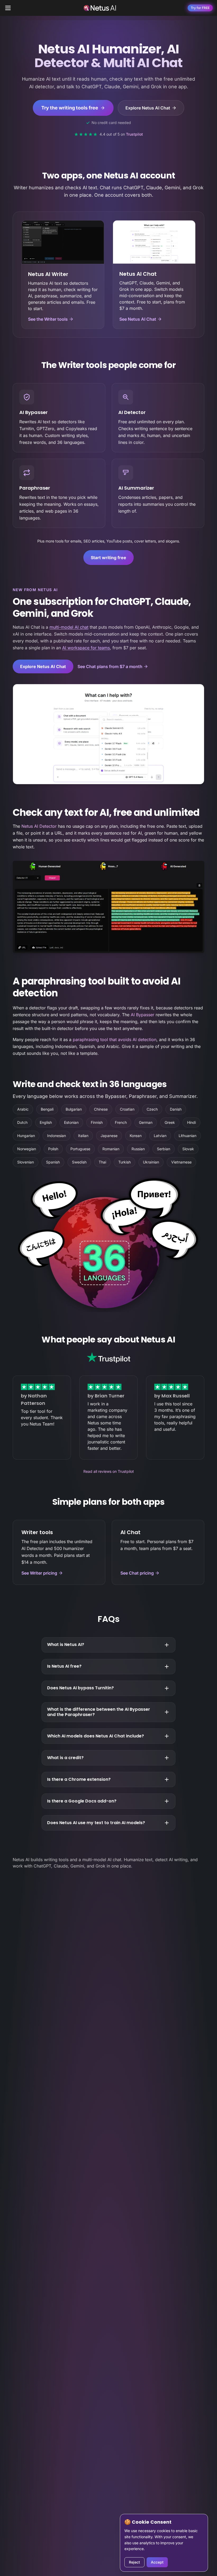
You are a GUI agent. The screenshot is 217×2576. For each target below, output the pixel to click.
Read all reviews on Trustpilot (109, 1471)
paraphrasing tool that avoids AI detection (115, 1039)
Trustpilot (134, 134)
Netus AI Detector (39, 826)
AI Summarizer (136, 488)
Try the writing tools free (70, 108)
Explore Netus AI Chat (148, 108)
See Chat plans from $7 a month (110, 666)
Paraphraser (35, 488)
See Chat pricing (137, 1573)
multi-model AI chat (69, 627)
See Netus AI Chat (138, 319)
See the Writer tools (48, 319)
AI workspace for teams (86, 648)
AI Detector (132, 412)
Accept (157, 2562)
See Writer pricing (39, 1573)
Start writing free (108, 558)
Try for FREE (200, 8)
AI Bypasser (33, 412)
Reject (134, 2562)
